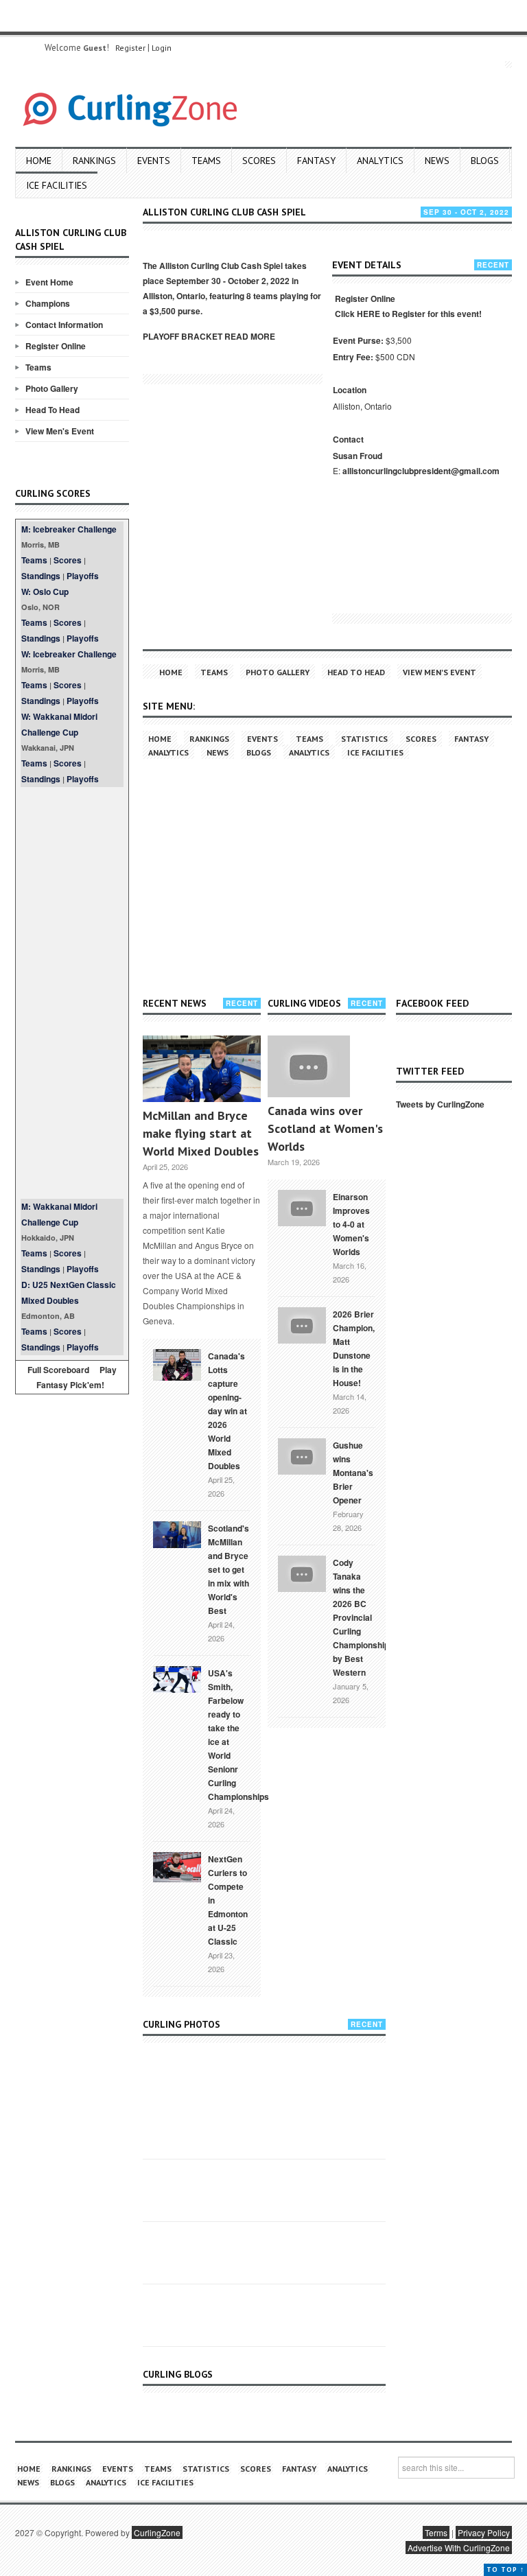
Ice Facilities (57, 185)
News (437, 161)
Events (154, 161)
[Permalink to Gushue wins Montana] (302, 1455)
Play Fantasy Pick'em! (77, 1377)
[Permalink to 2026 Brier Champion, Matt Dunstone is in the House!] (302, 1324)
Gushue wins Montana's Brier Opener (353, 1473)
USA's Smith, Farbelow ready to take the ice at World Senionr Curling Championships (238, 1735)
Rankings (94, 161)
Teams (206, 161)
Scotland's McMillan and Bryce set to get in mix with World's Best (229, 1569)
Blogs (485, 161)
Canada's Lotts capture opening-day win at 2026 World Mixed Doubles (227, 1411)
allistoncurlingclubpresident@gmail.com (421, 471)
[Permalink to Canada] (177, 1363)
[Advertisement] (72, 993)
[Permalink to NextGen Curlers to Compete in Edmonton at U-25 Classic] (177, 1866)
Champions (48, 303)
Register (130, 48)
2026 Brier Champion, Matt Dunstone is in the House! (354, 1348)
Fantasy (316, 161)
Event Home (49, 282)
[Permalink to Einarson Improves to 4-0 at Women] (302, 1207)
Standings (41, 576)
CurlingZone (157, 2532)
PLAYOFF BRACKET (183, 336)
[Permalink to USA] (177, 1678)
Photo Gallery (52, 388)
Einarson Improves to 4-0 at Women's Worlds (351, 1224)
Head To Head (52, 410)
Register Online (56, 346)
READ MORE (250, 336)
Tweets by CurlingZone (440, 1104)
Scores (259, 161)
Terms (436, 2532)
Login (162, 48)
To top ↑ (505, 2569)
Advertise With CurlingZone (459, 2548)
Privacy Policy (484, 2532)
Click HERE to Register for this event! (408, 314)
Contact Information (64, 325)
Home (39, 161)
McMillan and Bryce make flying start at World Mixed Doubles (201, 1133)
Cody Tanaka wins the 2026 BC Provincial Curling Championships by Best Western (363, 1617)
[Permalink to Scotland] (177, 1534)
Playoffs (83, 576)
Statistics (364, 739)
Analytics (380, 161)
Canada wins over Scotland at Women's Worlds (325, 1128)
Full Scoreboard (58, 1370)
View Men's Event (60, 431)
